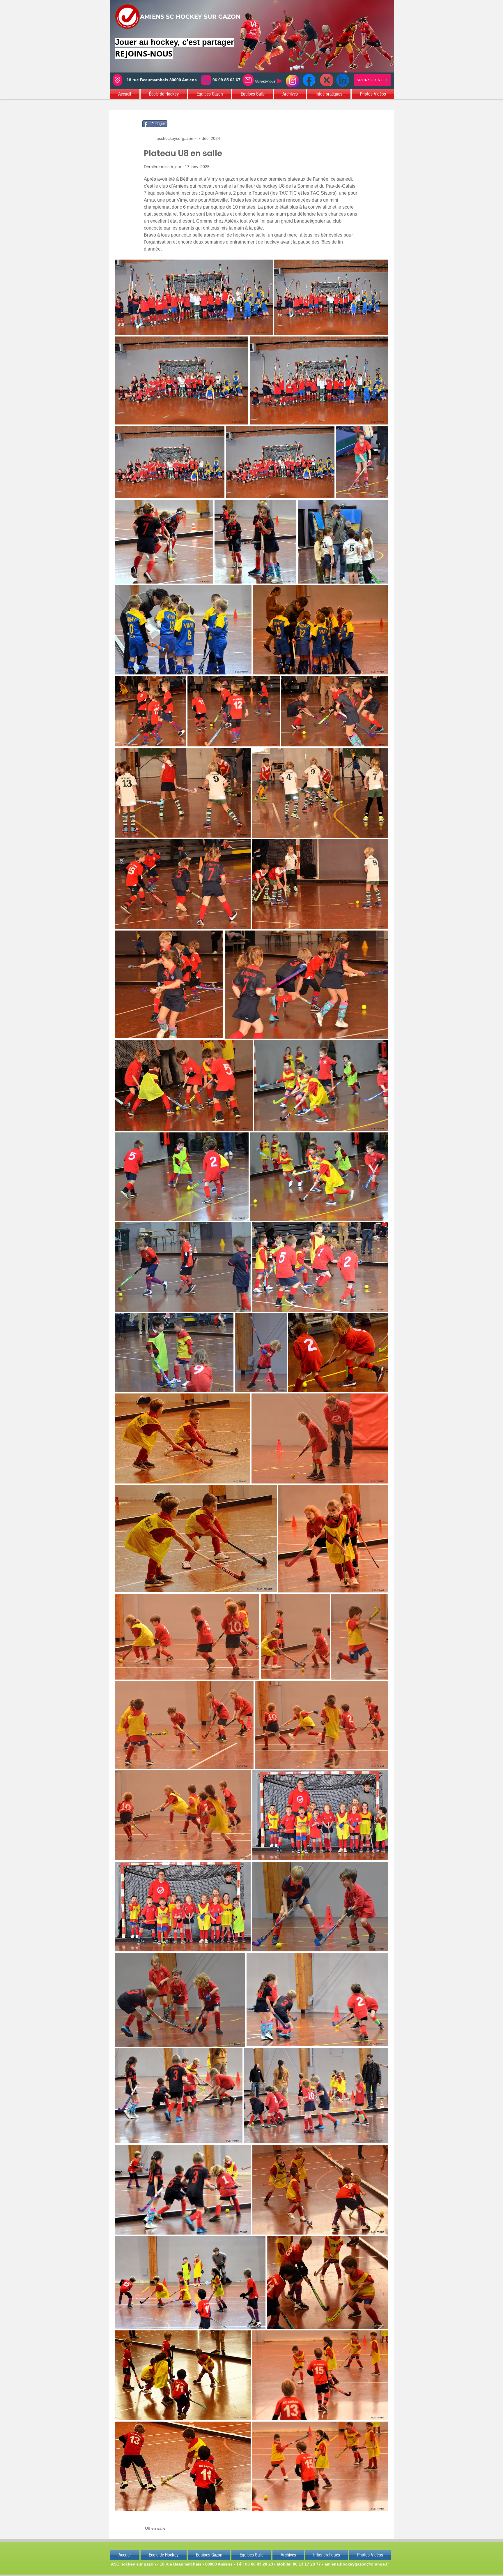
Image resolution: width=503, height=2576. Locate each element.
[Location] (117, 80)
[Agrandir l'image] (194, 297)
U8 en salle (155, 2528)
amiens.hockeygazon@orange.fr (357, 2564)
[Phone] (206, 80)
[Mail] (248, 80)
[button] (125, 94)
